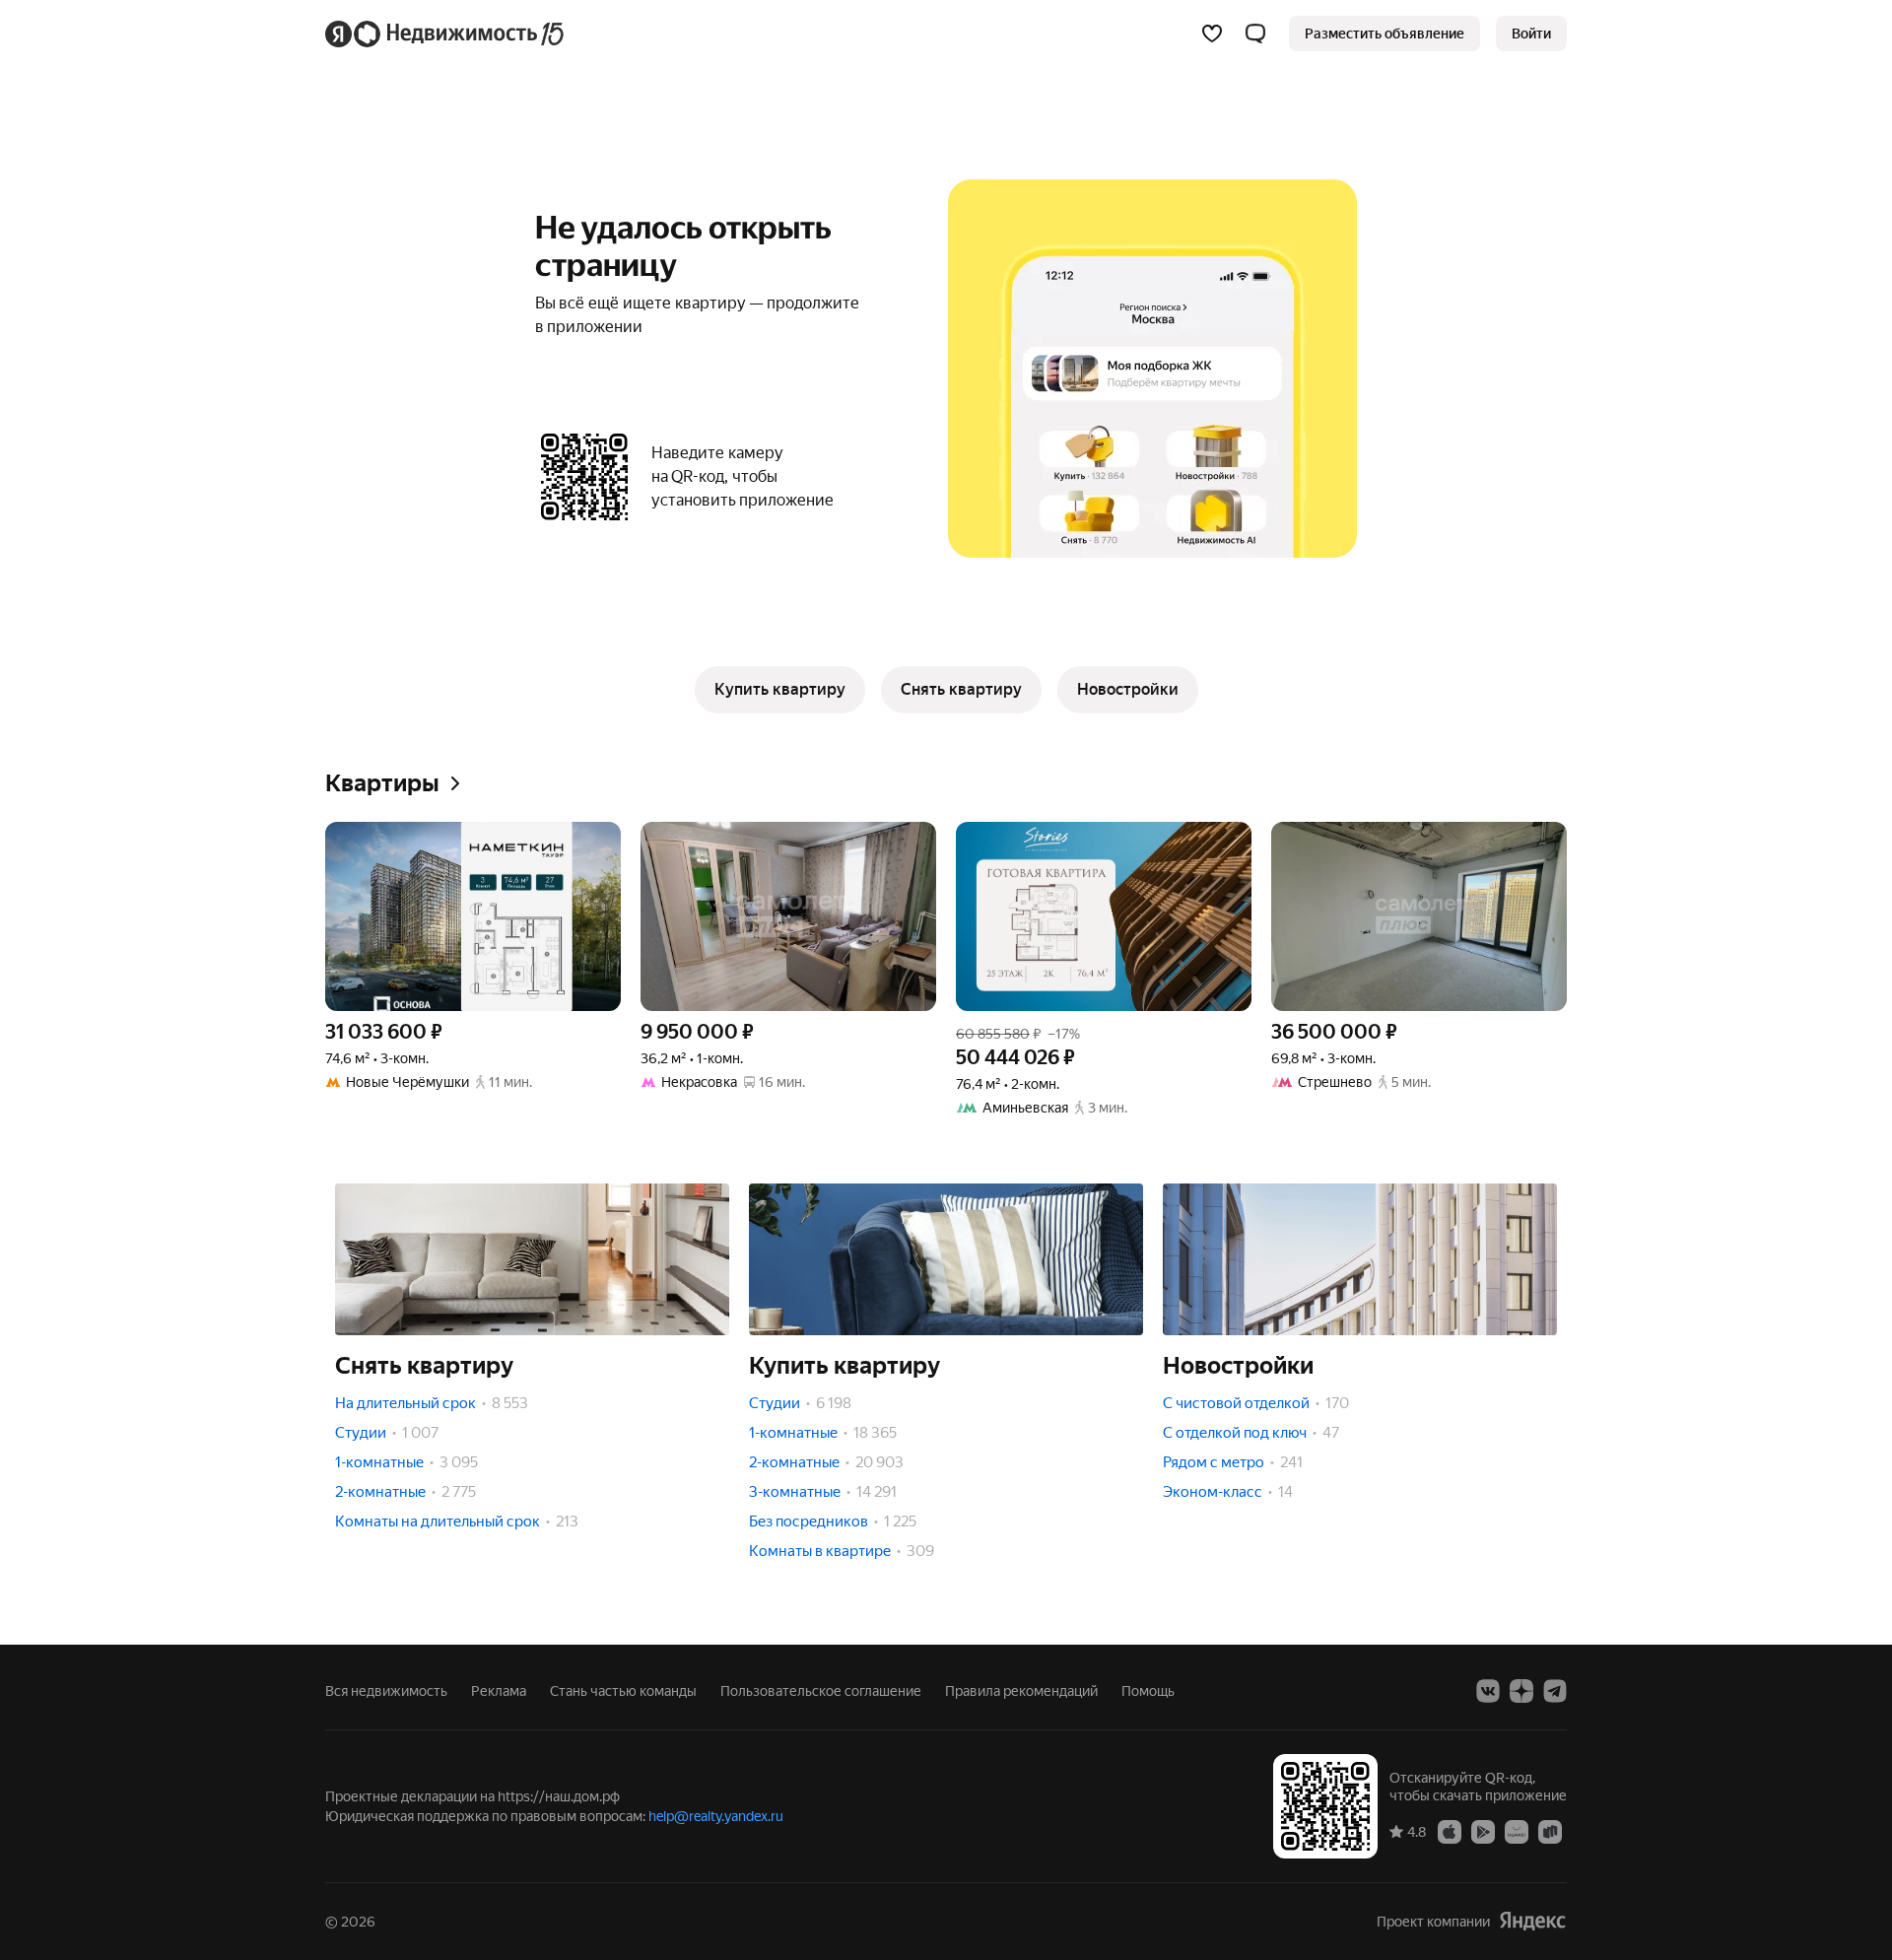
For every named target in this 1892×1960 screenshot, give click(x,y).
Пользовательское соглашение (821, 1691)
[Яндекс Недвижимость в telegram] (1555, 1691)
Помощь (1148, 1691)
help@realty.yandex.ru (716, 1816)
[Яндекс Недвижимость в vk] (1488, 1691)
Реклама (499, 1691)
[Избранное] (1212, 34)
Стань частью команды (623, 1691)
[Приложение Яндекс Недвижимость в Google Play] (1483, 1831)
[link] (1531, 34)
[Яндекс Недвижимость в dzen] (1521, 1691)
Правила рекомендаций (1021, 1691)
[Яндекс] (1532, 1921)
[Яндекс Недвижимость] (446, 34)
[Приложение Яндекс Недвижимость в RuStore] (1550, 1831)
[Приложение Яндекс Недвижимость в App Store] (1450, 1831)
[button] (1255, 34)
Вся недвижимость (386, 1691)
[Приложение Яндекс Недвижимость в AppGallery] (1517, 1831)
